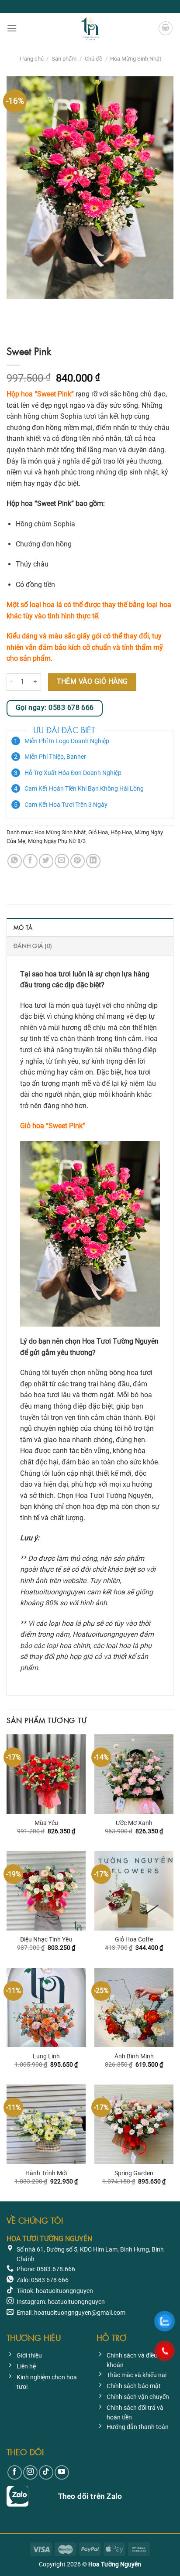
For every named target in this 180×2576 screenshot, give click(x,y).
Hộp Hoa (121, 832)
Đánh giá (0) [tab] (33, 946)
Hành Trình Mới (46, 2173)
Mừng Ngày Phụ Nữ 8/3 (57, 841)
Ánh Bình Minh (134, 2056)
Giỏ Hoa (98, 832)
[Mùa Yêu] (46, 1774)
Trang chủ (31, 59)
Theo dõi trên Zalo (90, 2496)
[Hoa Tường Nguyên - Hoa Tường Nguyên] (90, 28)
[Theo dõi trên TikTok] (46, 2472)
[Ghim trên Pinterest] (78, 861)
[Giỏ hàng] (166, 28)
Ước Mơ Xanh (134, 1823)
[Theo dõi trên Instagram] (30, 2472)
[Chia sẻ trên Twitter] (46, 861)
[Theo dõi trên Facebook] (15, 2472)
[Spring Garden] (134, 2124)
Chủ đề (93, 59)
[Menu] (12, 28)
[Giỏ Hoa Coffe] (134, 1891)
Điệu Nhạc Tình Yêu (46, 1939)
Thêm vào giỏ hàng (92, 682)
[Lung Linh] (46, 2008)
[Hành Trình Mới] (46, 2124)
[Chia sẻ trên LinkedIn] (93, 861)
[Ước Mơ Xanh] (134, 1774)
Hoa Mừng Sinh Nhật (136, 59)
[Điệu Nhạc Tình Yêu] (46, 1891)
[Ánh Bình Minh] (134, 2008)
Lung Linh (46, 2056)
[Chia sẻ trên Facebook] (30, 861)
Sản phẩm (64, 59)
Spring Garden (134, 2173)
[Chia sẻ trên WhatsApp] (15, 861)
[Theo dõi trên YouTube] (62, 2472)
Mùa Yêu (46, 1823)
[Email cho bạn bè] (62, 861)
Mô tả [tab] (23, 927)
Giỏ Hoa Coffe (134, 1939)
